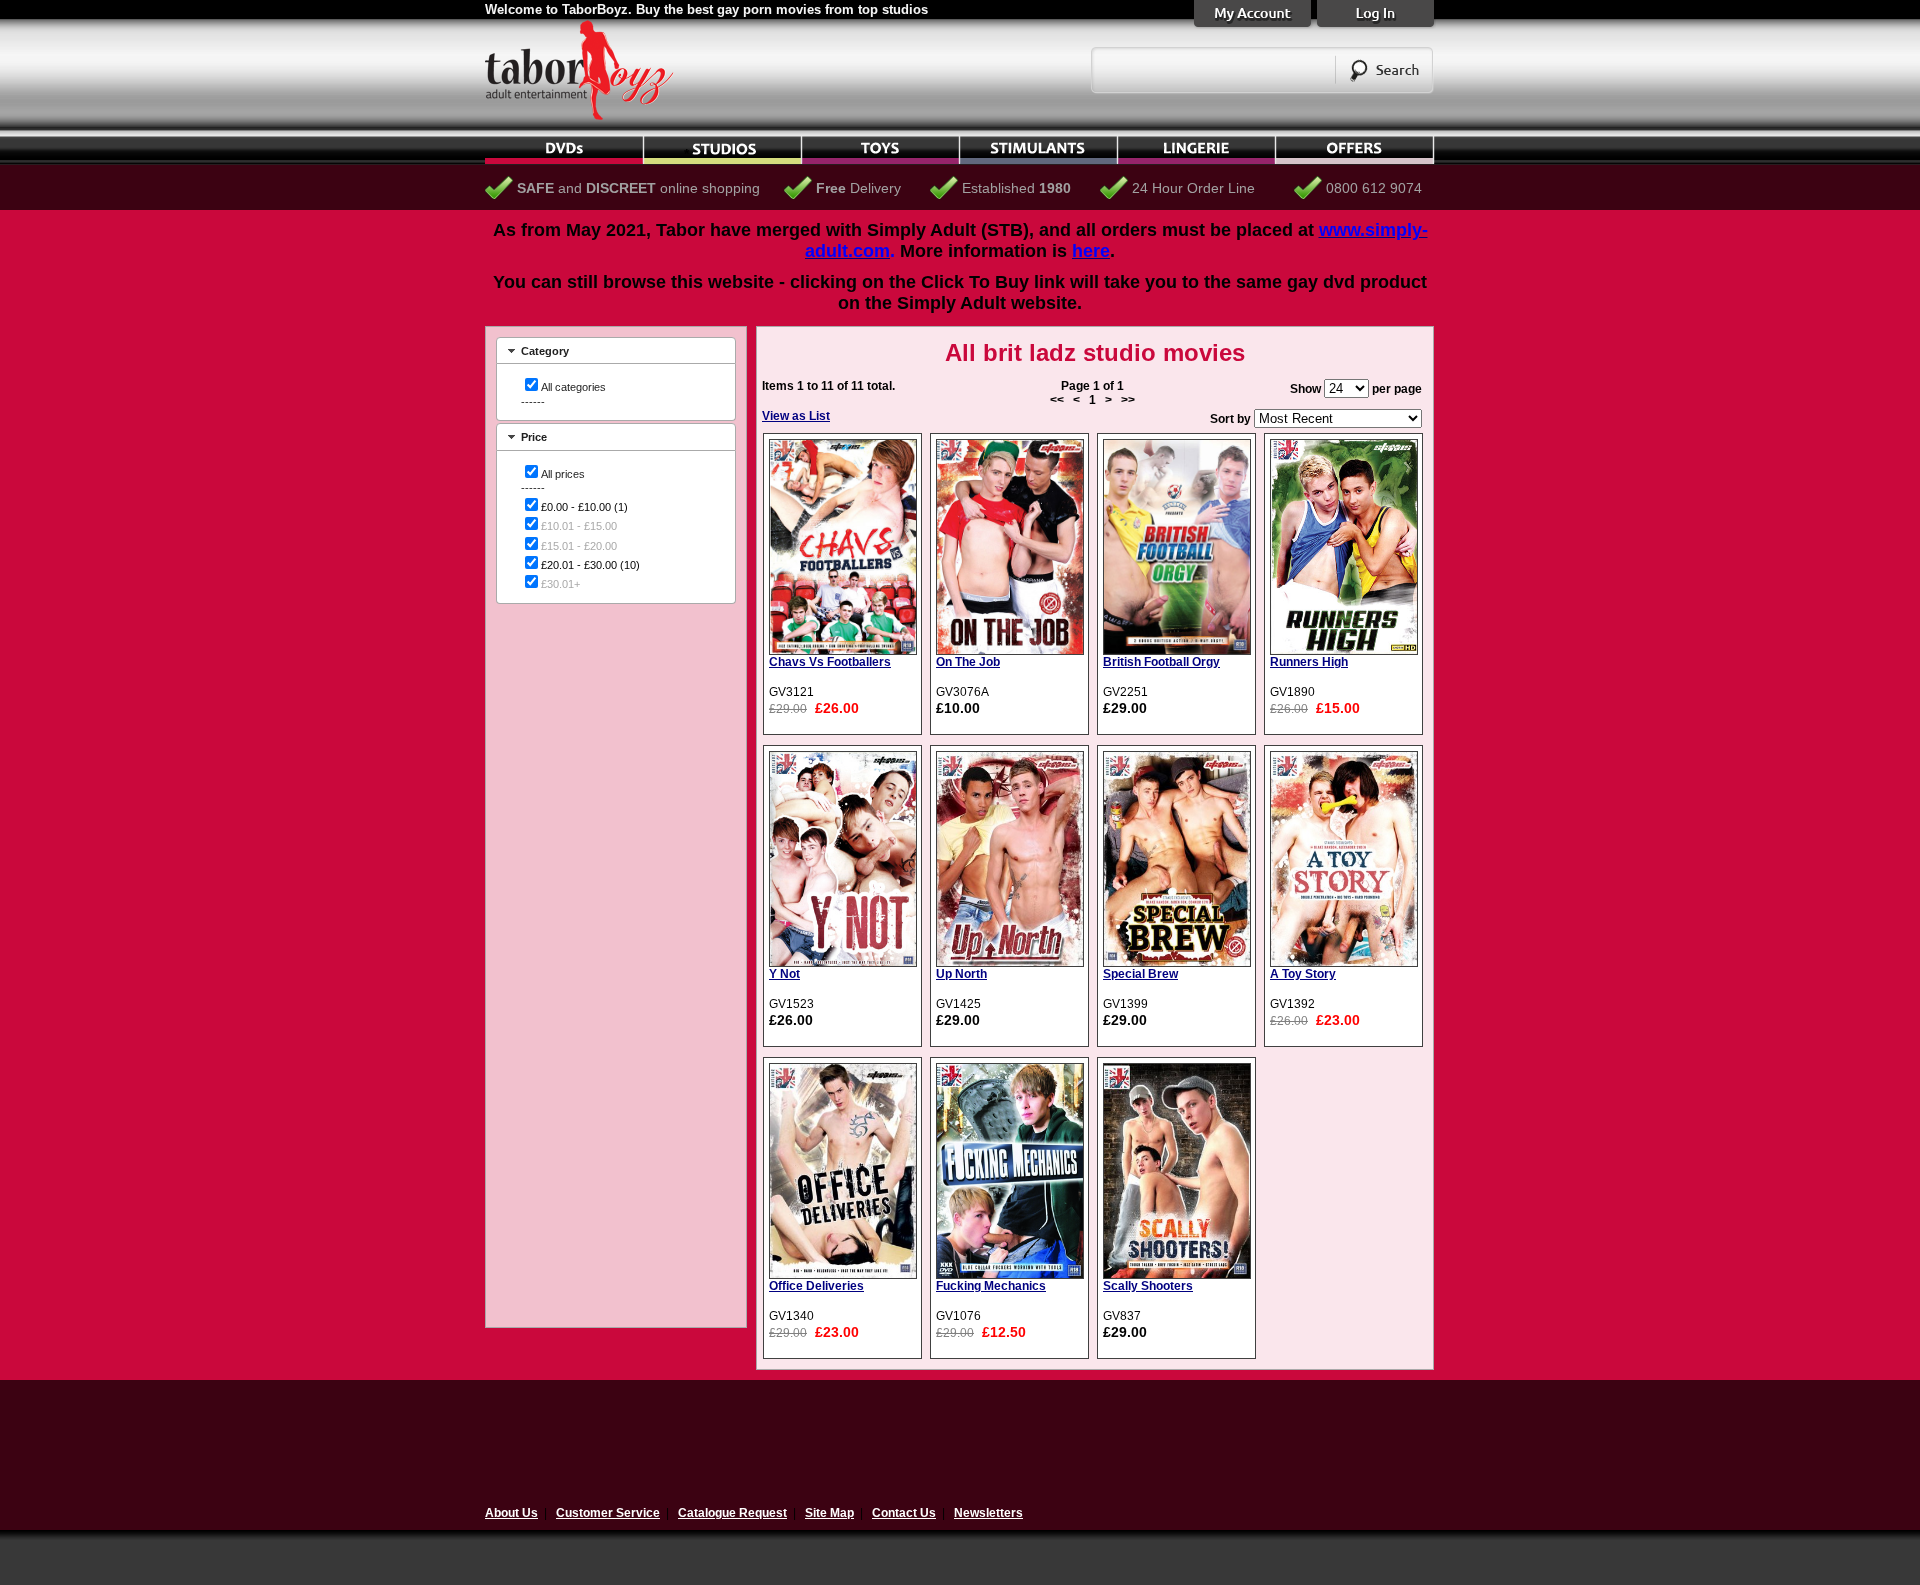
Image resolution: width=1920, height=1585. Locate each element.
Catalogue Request (732, 1513)
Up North (961, 974)
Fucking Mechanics (991, 1286)
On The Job (968, 662)
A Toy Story (1303, 974)
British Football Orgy (1161, 662)
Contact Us (904, 1513)
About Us (511, 1513)
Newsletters (988, 1513)
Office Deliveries (816, 1286)
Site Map (829, 1513)
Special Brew (1140, 974)
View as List (796, 416)
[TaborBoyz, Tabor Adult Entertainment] (590, 116)
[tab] (616, 350)
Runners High (1309, 662)
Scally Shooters (1148, 1286)
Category (545, 351)
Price (534, 437)
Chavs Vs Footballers (830, 662)
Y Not (784, 974)
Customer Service (608, 1513)
